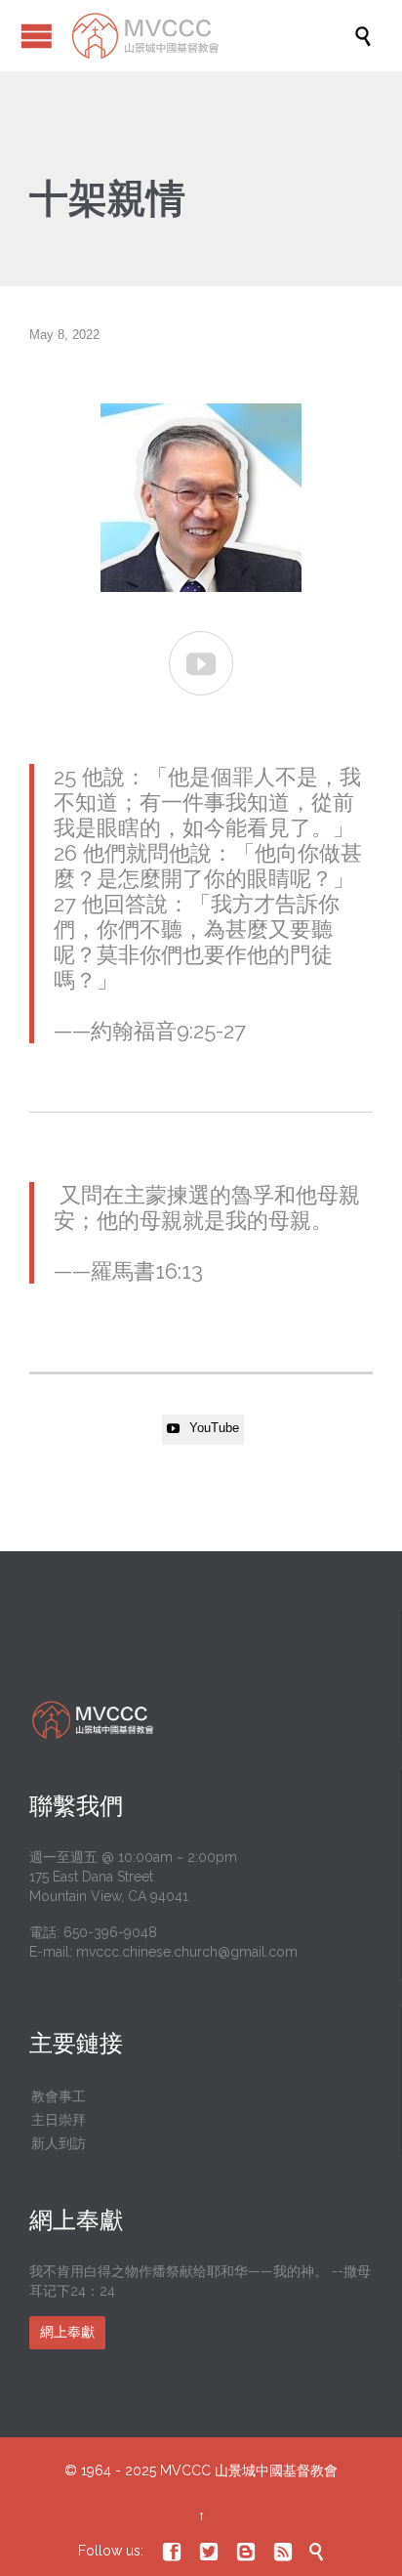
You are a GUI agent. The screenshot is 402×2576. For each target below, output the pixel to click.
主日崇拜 (59, 2120)
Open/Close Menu (37, 36)
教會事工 (59, 2096)
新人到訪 (59, 2143)
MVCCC (185, 2470)
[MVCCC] (211, 36)
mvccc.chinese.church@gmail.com (187, 1952)
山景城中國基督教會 (276, 2470)
